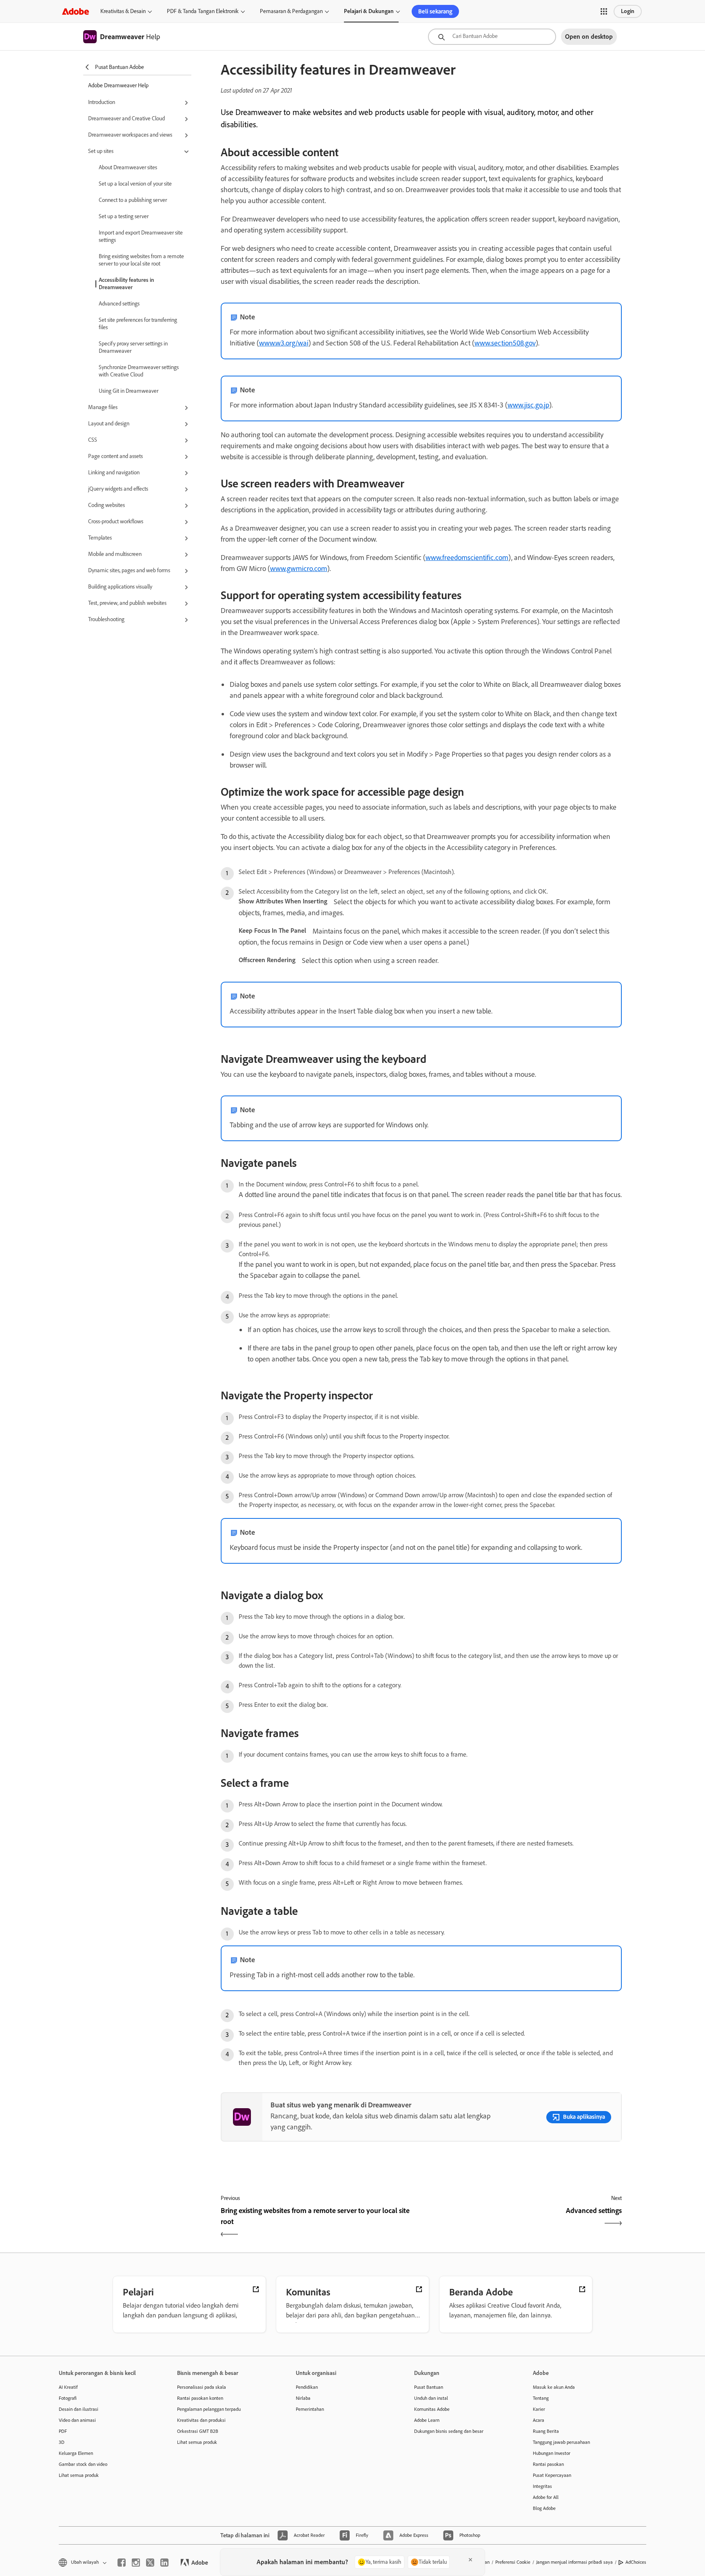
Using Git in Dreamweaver (129, 391)
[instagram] (136, 2563)
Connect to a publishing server (133, 200)
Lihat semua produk (79, 2475)
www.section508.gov (505, 343)
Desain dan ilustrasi (79, 2409)
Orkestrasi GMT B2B (198, 2431)
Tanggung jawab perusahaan (561, 2442)
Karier (539, 2409)
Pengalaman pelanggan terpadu (209, 2409)
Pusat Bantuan (429, 2387)
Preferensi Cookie (513, 2562)
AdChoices (636, 2562)
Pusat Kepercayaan (552, 2475)
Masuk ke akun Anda (554, 2387)
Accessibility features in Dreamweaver (126, 284)
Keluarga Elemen (76, 2453)
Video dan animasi (77, 2420)
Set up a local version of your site (135, 184)
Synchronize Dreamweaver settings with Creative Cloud (139, 371)
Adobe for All (546, 2497)
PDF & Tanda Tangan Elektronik (203, 11)
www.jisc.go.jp (528, 405)
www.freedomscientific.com (467, 558)
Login (628, 11)
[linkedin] (164, 2563)
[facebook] (122, 2563)
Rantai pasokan (548, 2464)
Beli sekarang (435, 11)
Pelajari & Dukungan (369, 11)
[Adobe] (75, 11)
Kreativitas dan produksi (201, 2420)
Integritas (542, 2486)
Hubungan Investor (552, 2453)
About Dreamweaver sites (128, 167)
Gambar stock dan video (83, 2464)
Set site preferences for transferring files (138, 324)
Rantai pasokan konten (200, 2398)
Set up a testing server (124, 216)
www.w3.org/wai (284, 343)
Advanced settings (119, 304)
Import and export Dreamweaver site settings (141, 236)
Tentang (541, 2398)
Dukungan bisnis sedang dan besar (449, 2431)
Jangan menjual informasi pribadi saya (574, 2562)
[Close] (470, 2560)
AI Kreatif (68, 2387)
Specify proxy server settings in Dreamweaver (133, 347)
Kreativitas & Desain (123, 11)
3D (62, 2442)
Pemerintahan (310, 2409)
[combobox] (492, 37)
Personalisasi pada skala (202, 2387)
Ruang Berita (546, 2431)
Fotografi (68, 2398)
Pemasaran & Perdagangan (291, 11)
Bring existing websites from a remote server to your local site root (141, 260)
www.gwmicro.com (299, 569)
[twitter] (150, 2563)
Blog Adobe (544, 2508)
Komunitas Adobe (432, 2409)
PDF (63, 2431)
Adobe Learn (427, 2420)
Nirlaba (303, 2398)
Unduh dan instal (431, 2398)
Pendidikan (307, 2387)
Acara (539, 2420)
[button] (604, 11)
